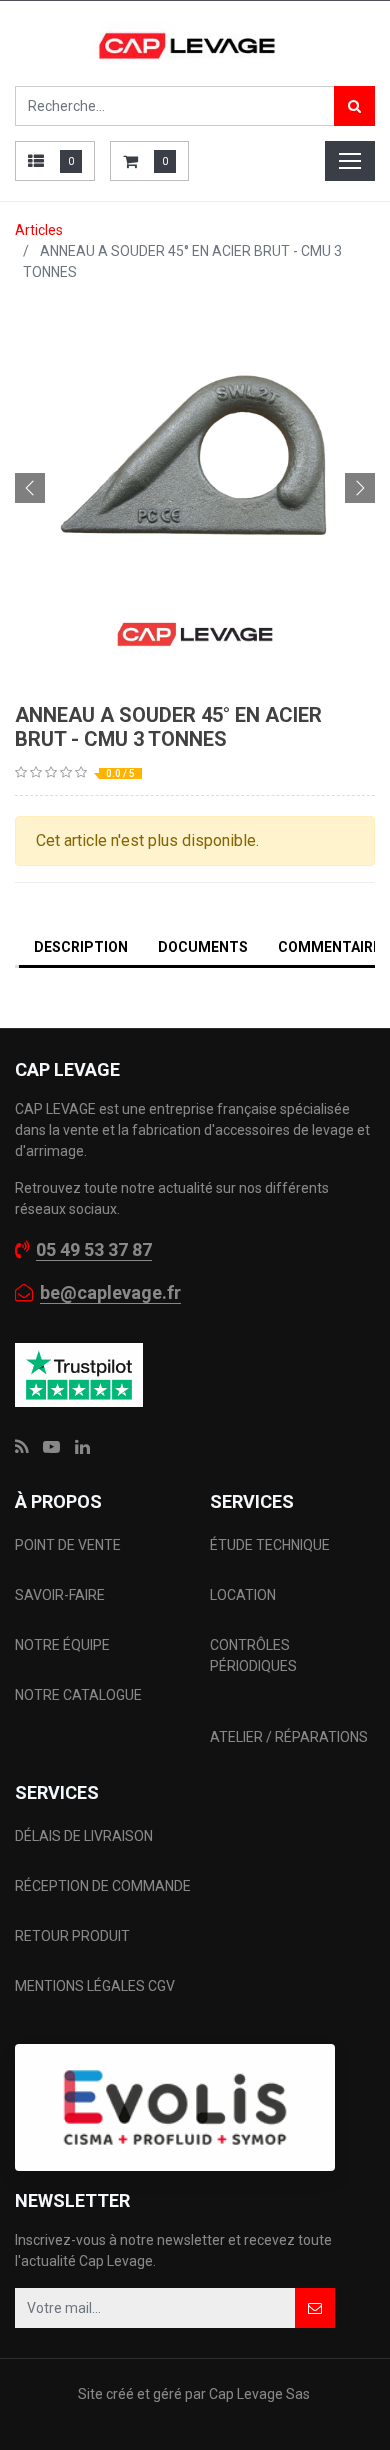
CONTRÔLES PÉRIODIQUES (253, 1655)
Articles (39, 230)
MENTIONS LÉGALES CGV (95, 1986)
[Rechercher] (354, 106)
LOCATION (244, 1595)
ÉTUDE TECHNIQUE (271, 1545)
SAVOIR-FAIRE (60, 1595)
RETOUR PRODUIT (72, 1936)
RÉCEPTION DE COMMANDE (103, 1886)
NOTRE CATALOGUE (78, 1695)
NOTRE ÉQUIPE (62, 1645)
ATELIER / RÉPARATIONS (289, 1737)
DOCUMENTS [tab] (203, 947)
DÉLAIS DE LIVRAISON (85, 1836)
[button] (30, 488)
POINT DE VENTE (68, 1545)
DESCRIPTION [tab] (81, 947)
